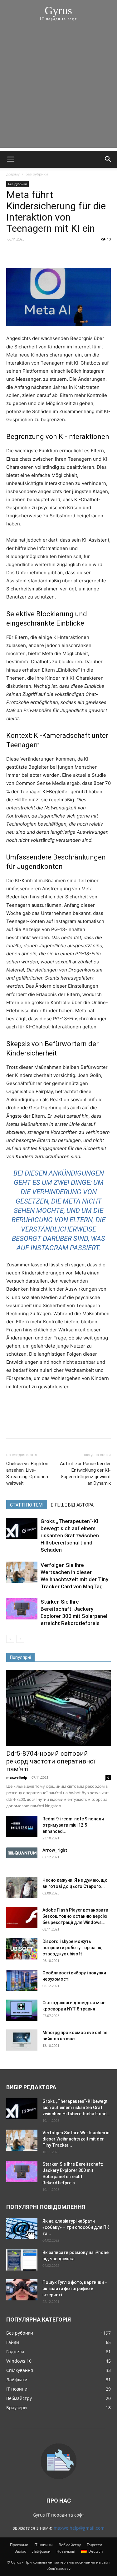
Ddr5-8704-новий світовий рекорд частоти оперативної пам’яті (51, 1761)
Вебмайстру (70, 2545)
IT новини (44, 2545)
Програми (19, 2545)
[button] (11, 159)
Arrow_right (55, 1850)
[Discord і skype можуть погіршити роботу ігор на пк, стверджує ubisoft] (22, 1949)
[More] (70, 253)
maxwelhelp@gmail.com (79, 2528)
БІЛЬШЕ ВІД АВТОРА (72, 1505)
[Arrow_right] (22, 1853)
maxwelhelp (17, 1777)
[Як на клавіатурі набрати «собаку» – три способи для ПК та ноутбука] (22, 2229)
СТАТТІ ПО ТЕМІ (27, 1505)
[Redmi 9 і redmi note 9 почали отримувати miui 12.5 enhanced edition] (22, 1826)
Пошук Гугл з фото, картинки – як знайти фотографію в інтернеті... (75, 2289)
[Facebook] (12, 253)
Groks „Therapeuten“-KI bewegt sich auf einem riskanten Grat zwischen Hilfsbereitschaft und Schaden (70, 1535)
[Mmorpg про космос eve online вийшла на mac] (22, 2040)
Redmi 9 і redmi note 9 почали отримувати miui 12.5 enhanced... (73, 1825)
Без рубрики (37, 174)
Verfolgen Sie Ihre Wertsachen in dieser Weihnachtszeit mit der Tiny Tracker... (76, 2139)
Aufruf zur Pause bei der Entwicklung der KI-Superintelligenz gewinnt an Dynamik (85, 1473)
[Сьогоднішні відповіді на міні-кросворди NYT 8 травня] (22, 2010)
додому (13, 174)
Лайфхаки (41, 2551)
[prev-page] (10, 1639)
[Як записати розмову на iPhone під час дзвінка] (22, 2260)
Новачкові (66, 2551)
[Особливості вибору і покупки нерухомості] (22, 1980)
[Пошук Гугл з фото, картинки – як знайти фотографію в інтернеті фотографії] (22, 2290)
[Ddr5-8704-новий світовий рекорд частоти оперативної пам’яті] (58, 1708)
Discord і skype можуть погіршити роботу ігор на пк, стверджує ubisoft (72, 1948)
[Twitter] (27, 253)
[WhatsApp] (56, 253)
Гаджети (95, 2545)
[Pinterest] (41, 253)
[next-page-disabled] (20, 1639)
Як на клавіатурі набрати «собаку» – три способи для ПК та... (76, 2227)
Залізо (20, 2551)
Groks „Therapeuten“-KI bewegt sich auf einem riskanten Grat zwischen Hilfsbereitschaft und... (76, 2108)
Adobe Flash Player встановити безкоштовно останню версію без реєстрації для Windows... (75, 1916)
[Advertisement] (58, 89)
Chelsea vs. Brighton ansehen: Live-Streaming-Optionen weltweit (27, 1473)
